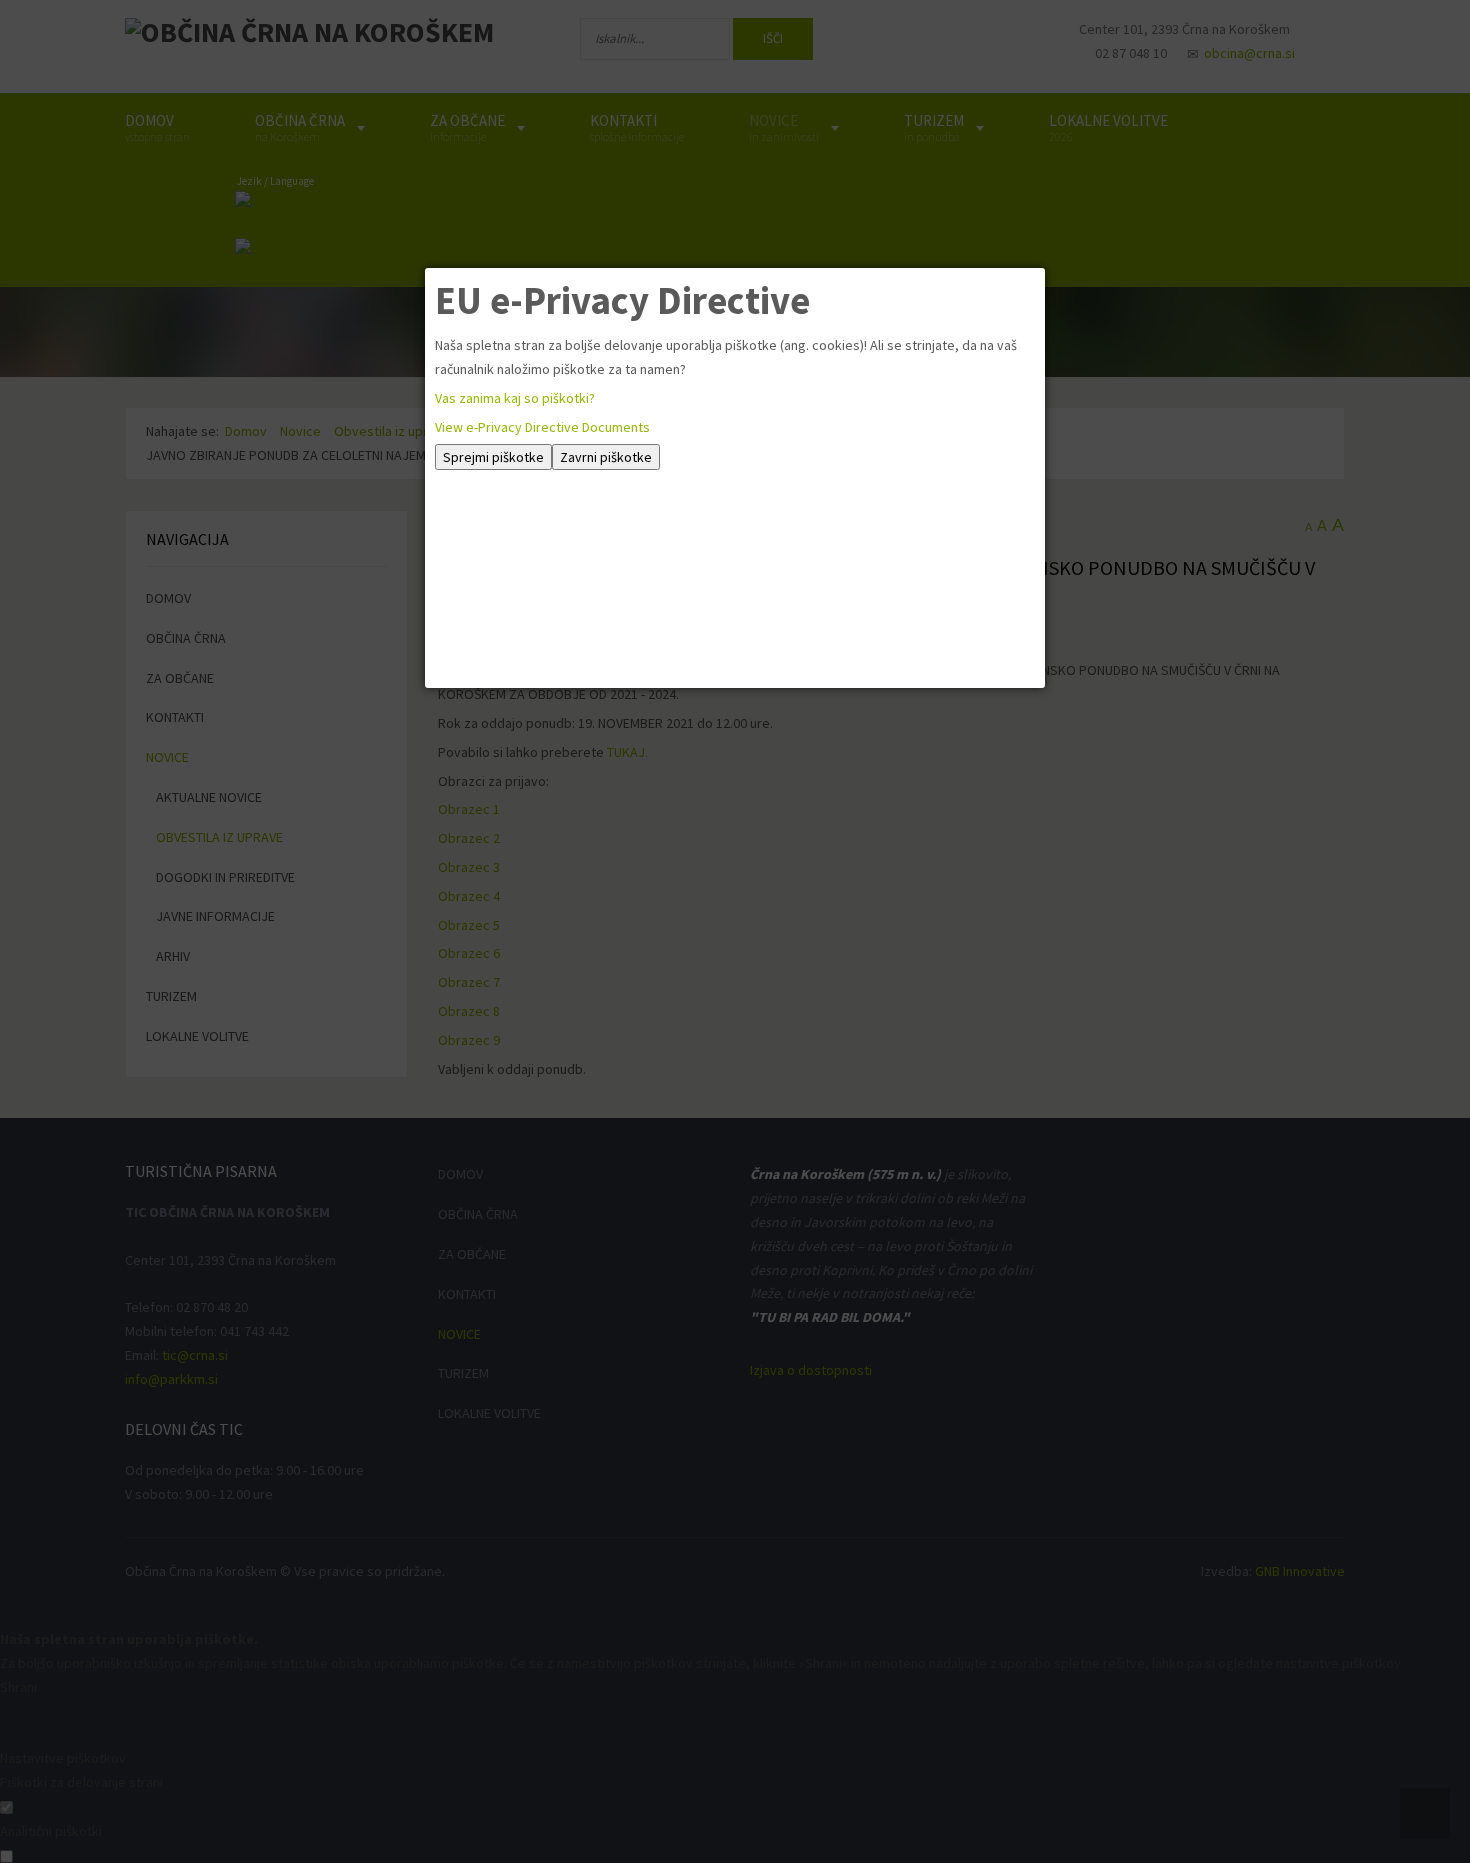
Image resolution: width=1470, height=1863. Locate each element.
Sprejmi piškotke (493, 457)
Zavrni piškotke (606, 457)
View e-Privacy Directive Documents (542, 427)
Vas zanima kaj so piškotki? (515, 398)
